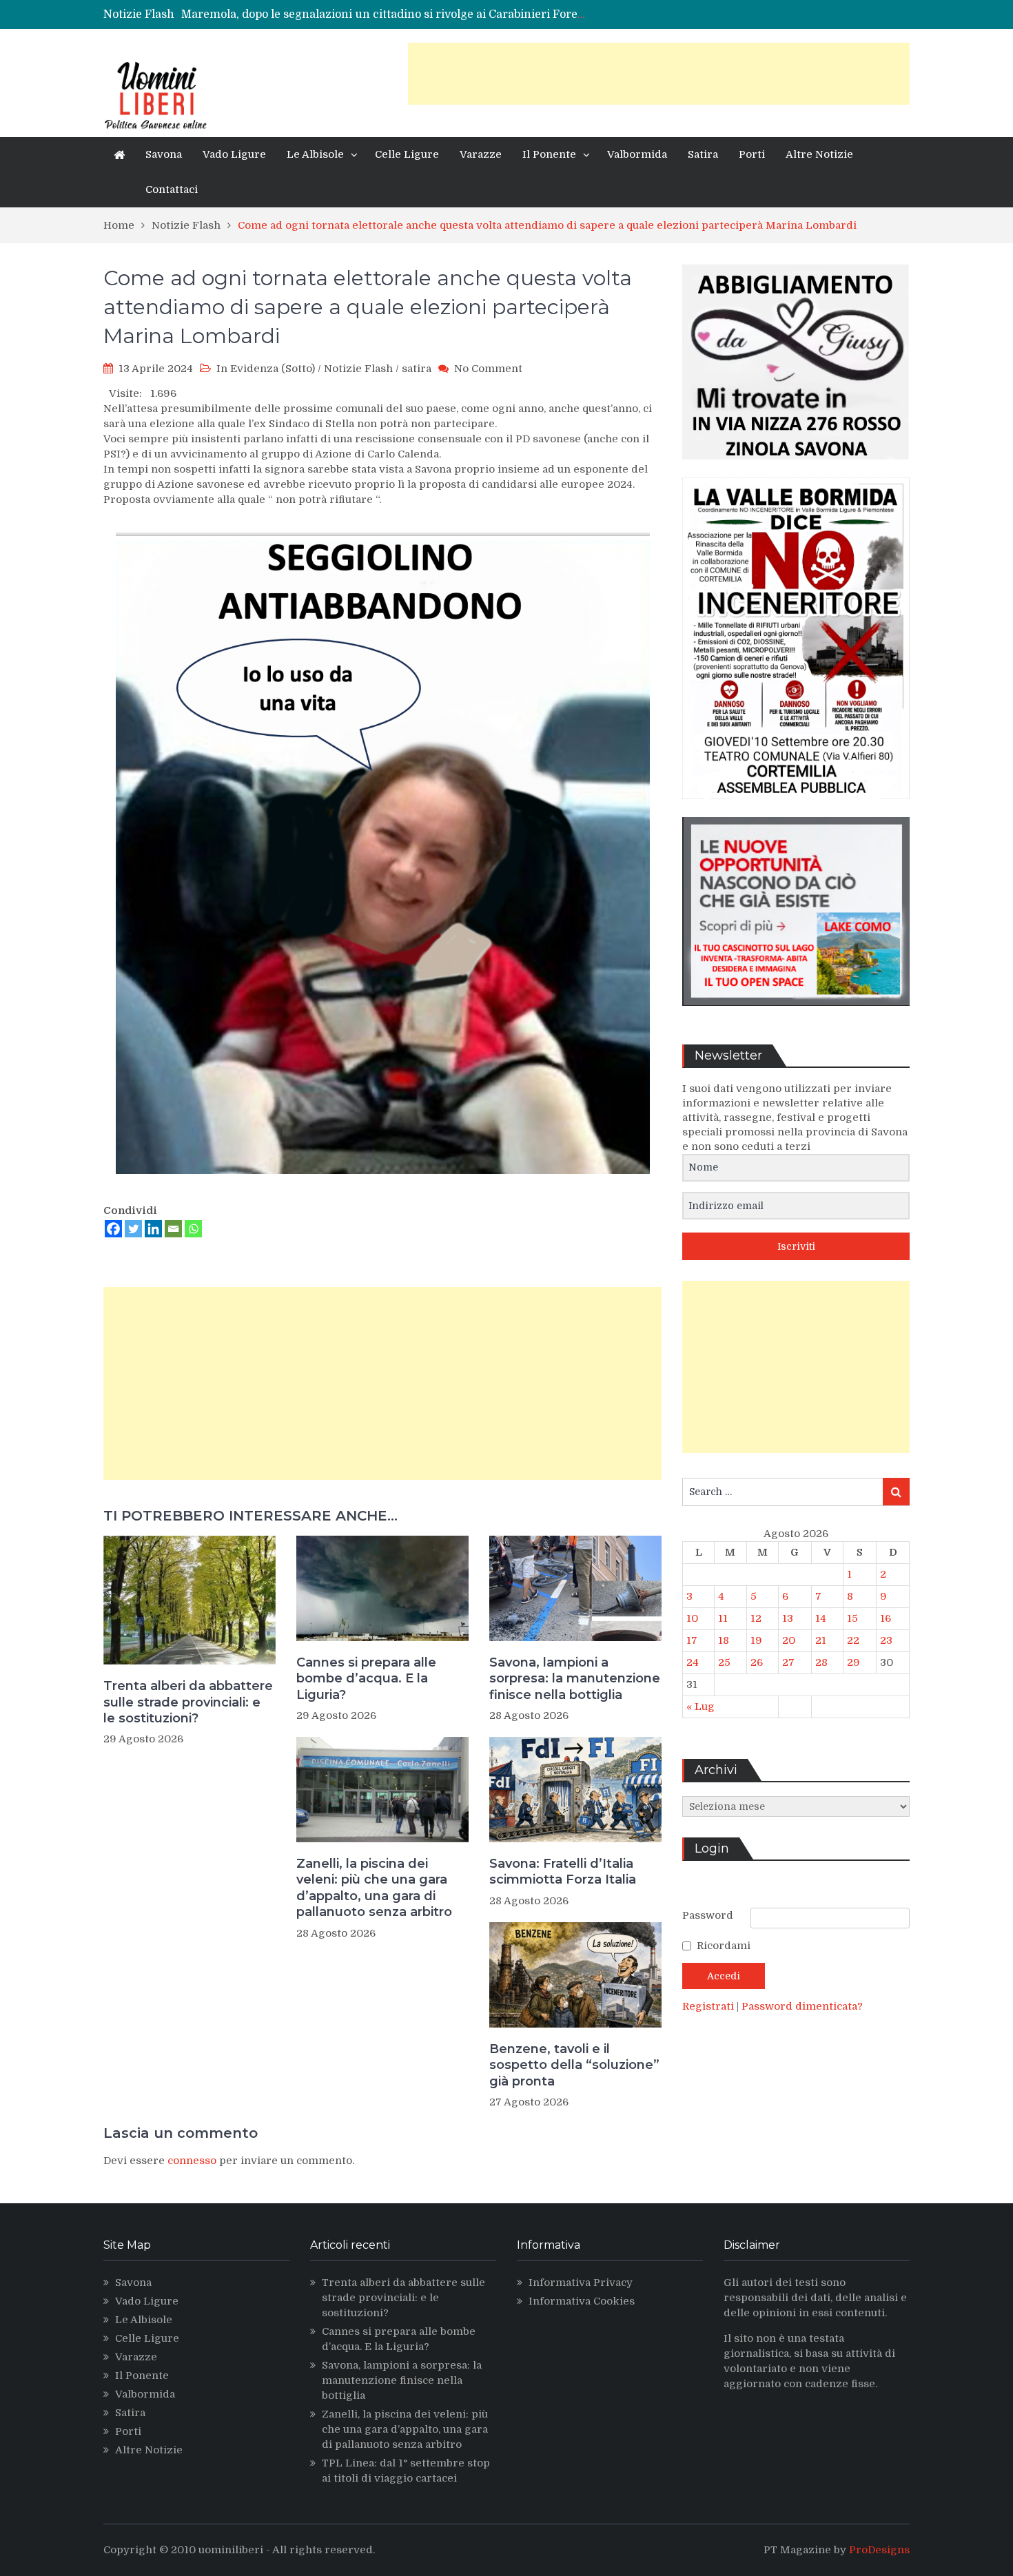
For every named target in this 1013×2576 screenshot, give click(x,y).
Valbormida (637, 154)
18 (724, 1640)
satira (417, 369)
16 (886, 1618)
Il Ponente (549, 154)
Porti (752, 154)
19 (756, 1640)
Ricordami (724, 1946)
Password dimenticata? (802, 2006)
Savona (164, 154)
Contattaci (172, 189)
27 (788, 1662)
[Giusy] (796, 470)
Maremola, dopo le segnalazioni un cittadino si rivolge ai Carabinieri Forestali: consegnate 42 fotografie (460, 14)
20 (789, 1640)
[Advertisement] (659, 74)
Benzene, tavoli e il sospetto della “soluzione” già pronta (574, 2065)
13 (788, 1618)
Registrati (709, 2006)
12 (756, 1618)
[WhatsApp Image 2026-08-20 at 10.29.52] (796, 810)
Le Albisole (315, 154)
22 (853, 1640)
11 (723, 1618)
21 (821, 1640)
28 (821, 1662)
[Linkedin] (153, 1229)
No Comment (488, 369)
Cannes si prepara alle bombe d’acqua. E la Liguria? (366, 1679)
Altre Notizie (819, 154)
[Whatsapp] (193, 1229)
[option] (384, 14)
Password (708, 1915)
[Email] (173, 1229)
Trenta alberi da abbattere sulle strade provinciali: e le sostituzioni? (188, 1702)
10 (692, 1618)
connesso (192, 2161)
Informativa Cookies (582, 2301)
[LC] (796, 1016)
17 (692, 1640)
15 (852, 1618)
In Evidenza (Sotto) (266, 369)
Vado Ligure (234, 154)
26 (757, 1662)
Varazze (481, 154)
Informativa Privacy (581, 2283)
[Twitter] (133, 1229)
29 (853, 1662)
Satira (703, 154)
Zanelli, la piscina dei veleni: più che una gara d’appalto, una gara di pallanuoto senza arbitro (374, 1888)
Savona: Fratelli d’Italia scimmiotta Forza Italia (563, 1872)
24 (693, 1662)
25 (724, 1662)
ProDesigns (879, 2550)
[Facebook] (113, 1229)
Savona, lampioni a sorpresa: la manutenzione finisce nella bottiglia (575, 1679)
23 (886, 1640)
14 (821, 1618)
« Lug (700, 1707)
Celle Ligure (407, 154)
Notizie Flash (358, 369)
